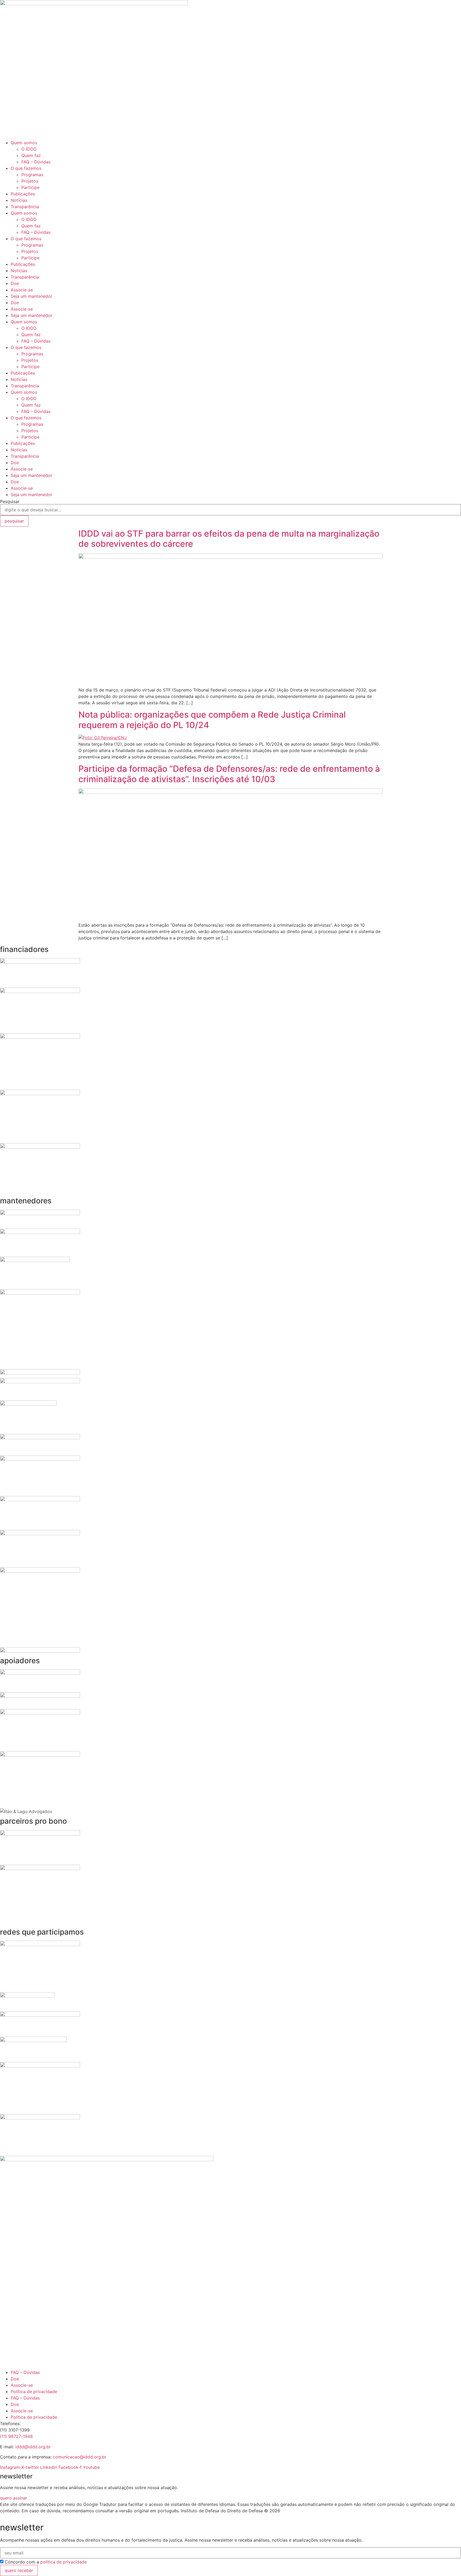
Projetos (30, 181)
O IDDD (29, 149)
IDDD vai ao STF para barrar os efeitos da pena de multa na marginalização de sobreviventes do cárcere (229, 539)
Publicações (23, 194)
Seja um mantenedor (31, 296)
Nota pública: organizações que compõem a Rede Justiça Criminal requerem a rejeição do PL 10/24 (212, 720)
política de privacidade (63, 2562)
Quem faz (31, 155)
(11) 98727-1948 (16, 2436)
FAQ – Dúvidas (36, 162)
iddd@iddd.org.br (33, 2447)
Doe (15, 283)
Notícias (19, 200)
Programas (32, 175)
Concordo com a (46, 2562)
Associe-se (22, 290)
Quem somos (24, 143)
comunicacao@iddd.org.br (80, 2457)
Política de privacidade (34, 2392)
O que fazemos (26, 168)
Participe (30, 187)
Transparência (25, 207)
